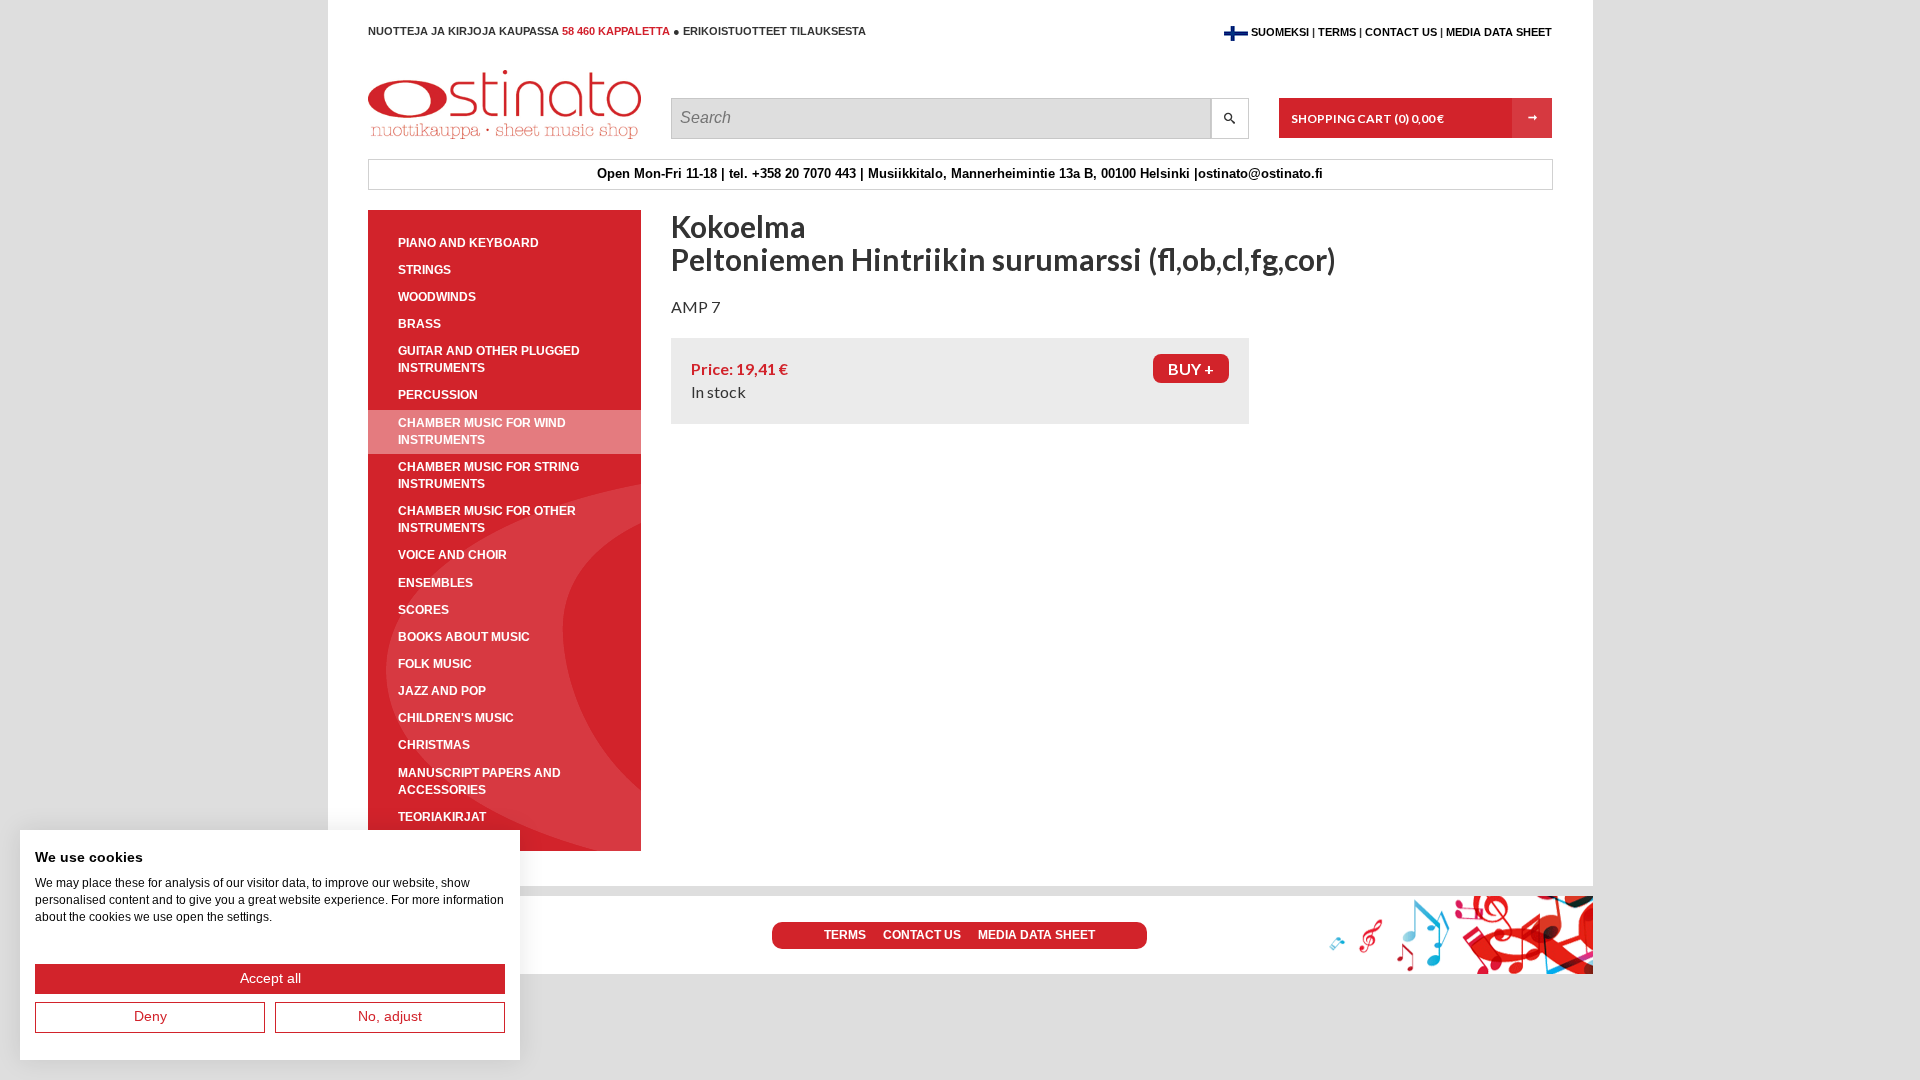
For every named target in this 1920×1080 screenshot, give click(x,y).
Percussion (438, 395)
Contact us (1401, 32)
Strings (424, 270)
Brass (419, 324)
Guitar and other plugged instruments (489, 359)
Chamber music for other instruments (487, 519)
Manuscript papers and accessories (479, 781)
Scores (423, 610)
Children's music (456, 718)
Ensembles (435, 583)
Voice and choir (452, 555)
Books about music (464, 637)
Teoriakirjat (442, 817)
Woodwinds (437, 297)
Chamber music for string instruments (488, 475)
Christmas (434, 745)
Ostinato (458, 138)
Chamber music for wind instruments (482, 431)
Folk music (435, 664)
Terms (1337, 32)
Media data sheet (1499, 32)
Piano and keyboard (468, 243)
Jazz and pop (442, 691)
